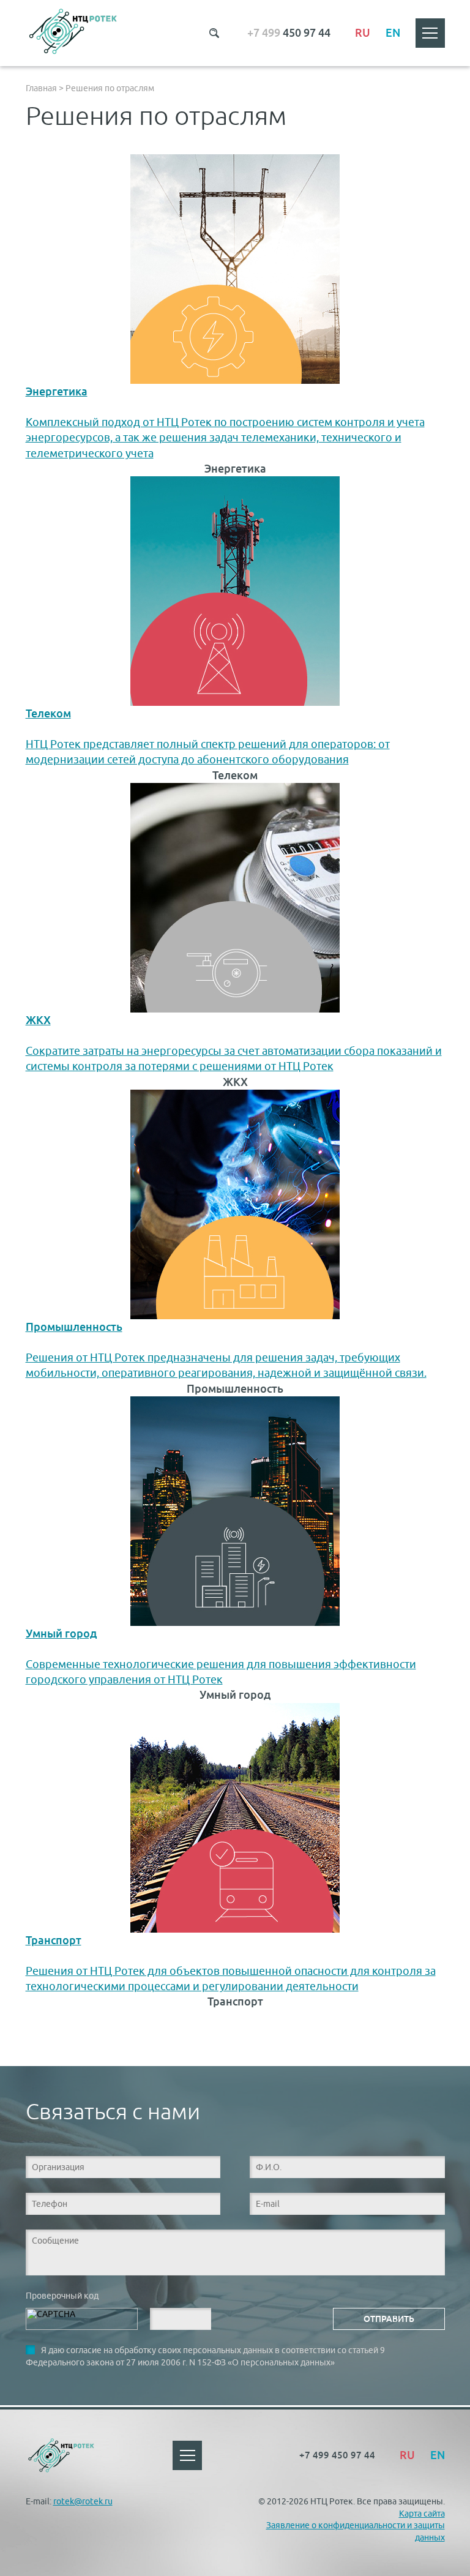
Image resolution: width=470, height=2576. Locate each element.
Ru (363, 33)
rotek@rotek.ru (83, 2501)
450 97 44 (289, 33)
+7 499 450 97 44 (337, 2455)
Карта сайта (422, 2514)
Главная (41, 88)
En (393, 33)
